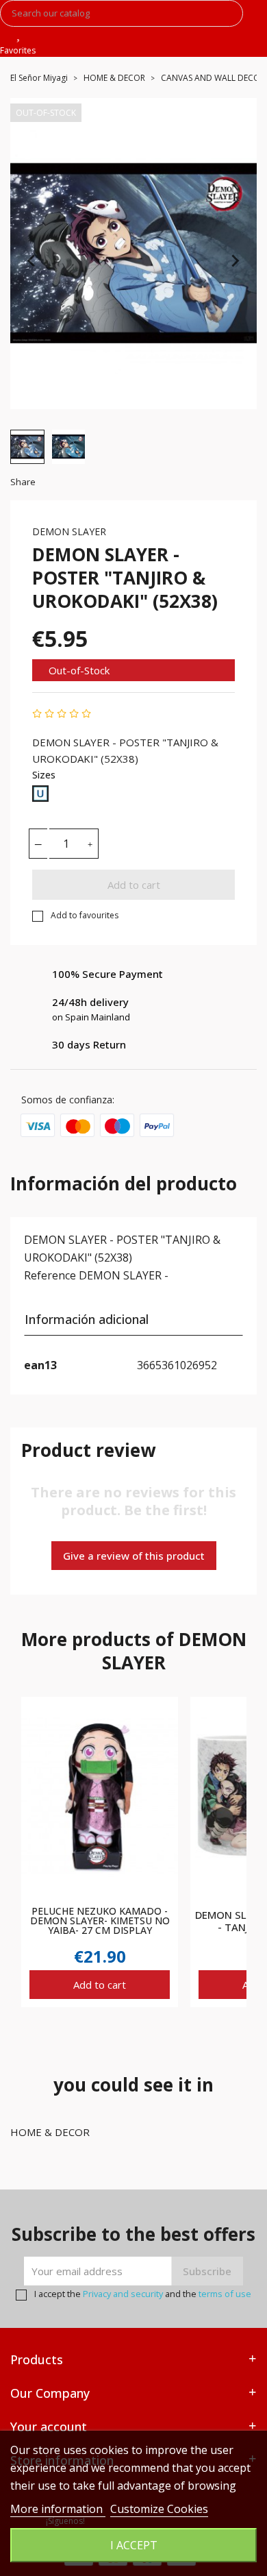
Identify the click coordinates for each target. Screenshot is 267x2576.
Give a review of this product (134, 1556)
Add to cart (134, 885)
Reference (50, 1275)
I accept (134, 2545)
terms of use (225, 2294)
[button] (27, 447)
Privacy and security (123, 2294)
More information (58, 2509)
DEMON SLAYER (69, 531)
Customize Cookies (159, 2509)
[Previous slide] (32, 260)
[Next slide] (235, 260)
